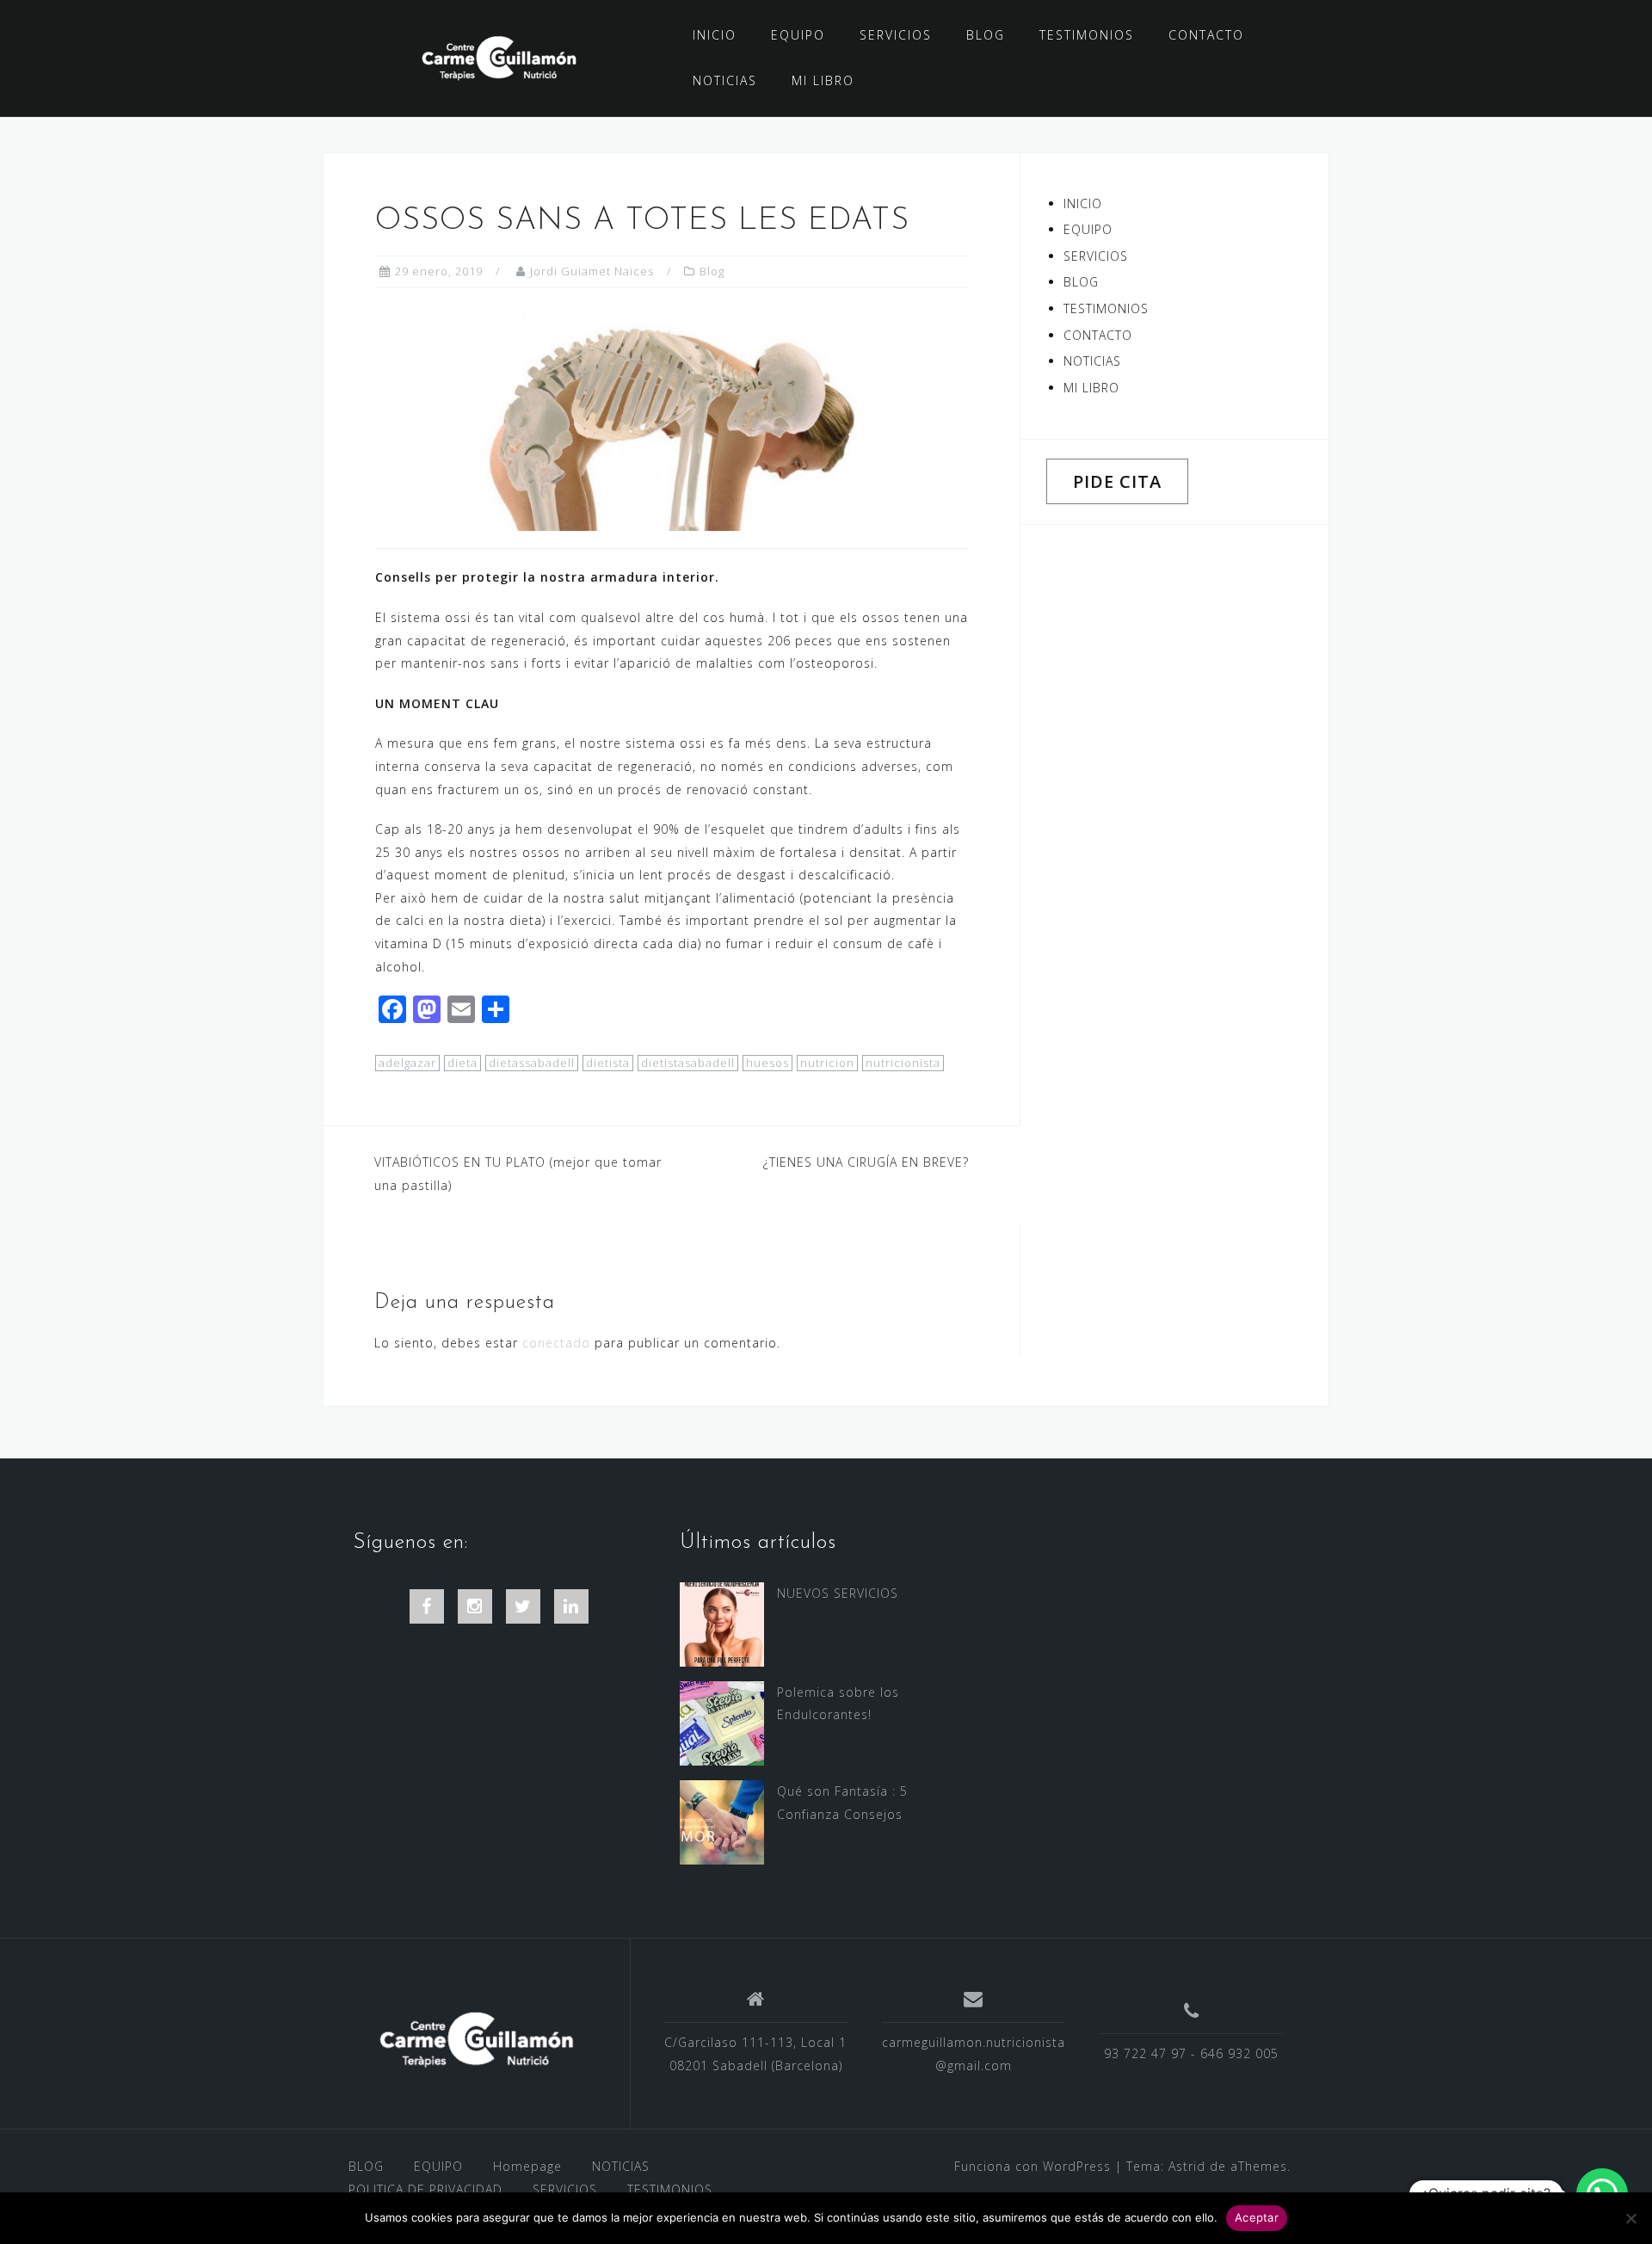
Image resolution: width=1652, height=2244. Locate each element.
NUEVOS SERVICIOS (838, 1593)
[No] (1630, 2218)
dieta (462, 1063)
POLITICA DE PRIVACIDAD (425, 2189)
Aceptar (1257, 2217)
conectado (556, 1343)
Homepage (527, 2166)
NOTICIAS (725, 80)
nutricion (827, 1063)
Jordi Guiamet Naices (592, 271)
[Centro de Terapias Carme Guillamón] (476, 2040)
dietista (608, 1063)
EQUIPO (798, 35)
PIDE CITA (1117, 481)
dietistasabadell (688, 1063)
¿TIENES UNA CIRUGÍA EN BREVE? (866, 1162)
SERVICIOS (896, 35)
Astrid (1187, 2166)
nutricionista (903, 1063)
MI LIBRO (823, 80)
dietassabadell (532, 1063)
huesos (767, 1063)
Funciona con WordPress (1032, 2166)
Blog (712, 271)
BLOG (986, 35)
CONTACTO (1206, 35)
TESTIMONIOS (1087, 35)
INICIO (715, 35)
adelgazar (407, 1063)
